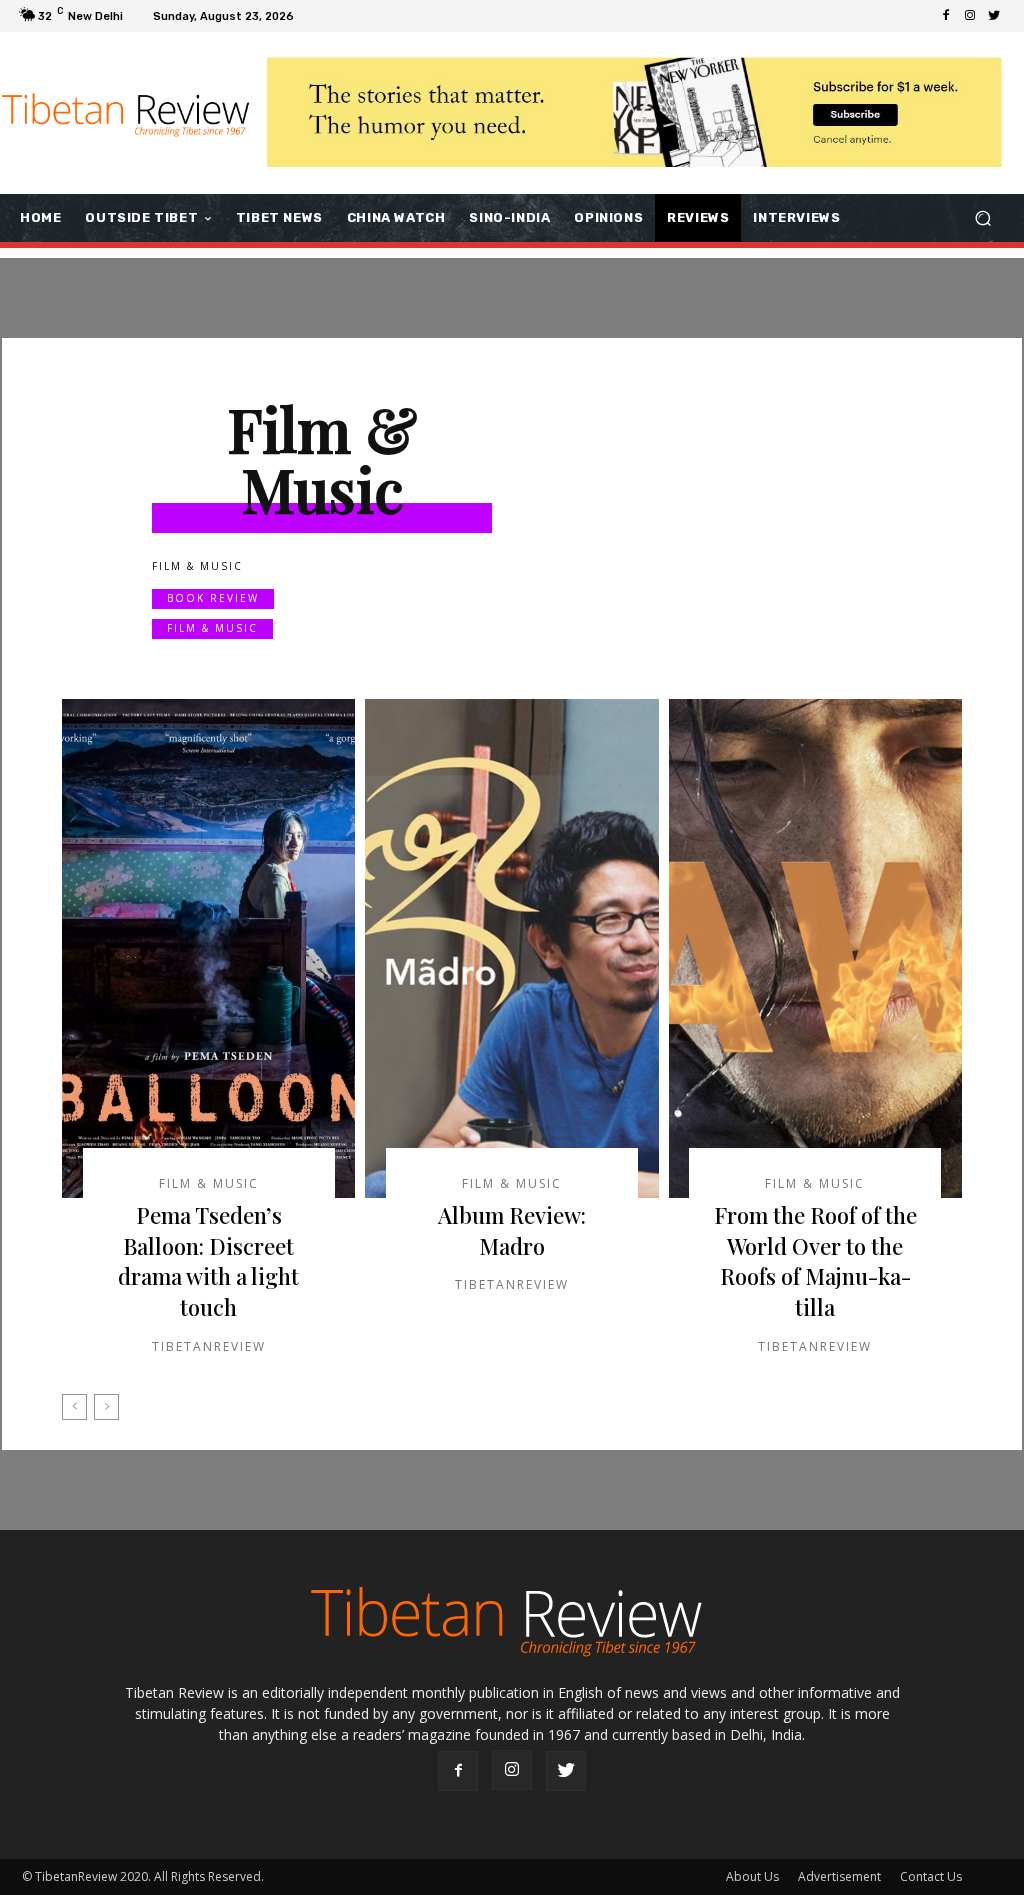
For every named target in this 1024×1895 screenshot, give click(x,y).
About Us (752, 1876)
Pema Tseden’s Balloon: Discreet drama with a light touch (208, 1261)
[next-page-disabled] (106, 1407)
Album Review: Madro (512, 1230)
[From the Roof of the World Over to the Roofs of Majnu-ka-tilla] (815, 948)
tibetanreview (209, 1346)
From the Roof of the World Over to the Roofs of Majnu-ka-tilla (815, 1261)
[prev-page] (74, 1407)
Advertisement (839, 1876)
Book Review (213, 598)
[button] (982, 218)
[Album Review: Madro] (511, 948)
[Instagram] (970, 16)
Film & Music (212, 628)
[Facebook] (946, 16)
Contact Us (931, 1876)
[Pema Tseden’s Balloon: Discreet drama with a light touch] (208, 948)
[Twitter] (994, 16)
